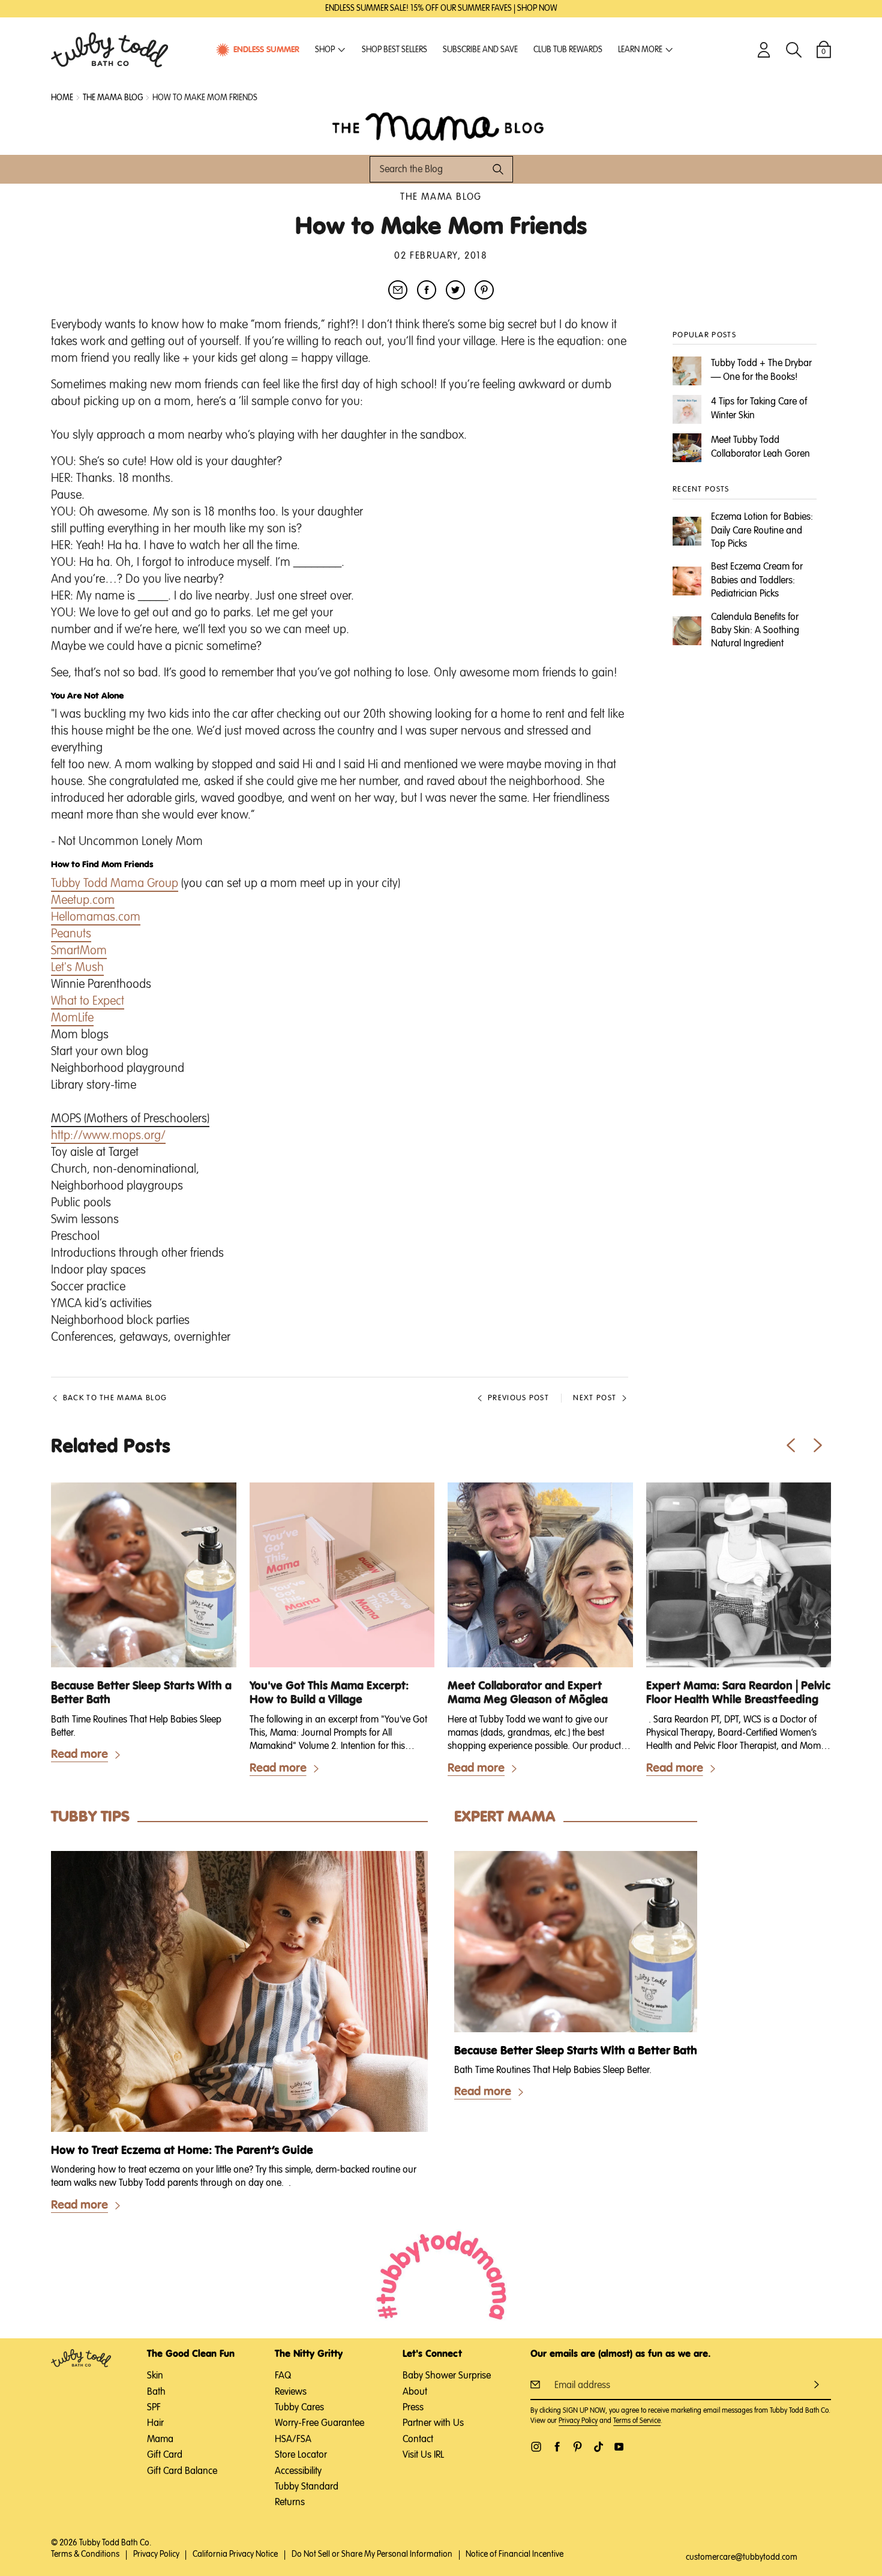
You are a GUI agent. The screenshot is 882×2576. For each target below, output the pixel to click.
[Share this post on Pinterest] (484, 290)
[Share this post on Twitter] (455, 290)
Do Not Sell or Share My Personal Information (372, 2554)
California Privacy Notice (235, 2554)
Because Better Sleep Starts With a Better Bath (141, 1693)
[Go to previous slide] (790, 1445)
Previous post (518, 1398)
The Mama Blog (441, 197)
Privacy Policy (578, 2421)
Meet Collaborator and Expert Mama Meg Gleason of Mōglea (528, 1693)
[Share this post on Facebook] (427, 290)
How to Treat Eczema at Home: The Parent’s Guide (182, 2151)
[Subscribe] (817, 2384)
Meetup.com (83, 900)
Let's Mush (77, 968)
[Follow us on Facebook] (557, 2447)
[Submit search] (498, 169)
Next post (595, 1398)
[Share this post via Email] (398, 290)
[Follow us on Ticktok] (598, 2447)
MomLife (72, 1018)
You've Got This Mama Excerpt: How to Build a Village (329, 1693)
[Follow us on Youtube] (619, 2447)
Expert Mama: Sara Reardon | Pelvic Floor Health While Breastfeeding (738, 1693)
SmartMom (79, 951)
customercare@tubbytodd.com (742, 2557)
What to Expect (88, 1001)
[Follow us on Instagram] (536, 2447)
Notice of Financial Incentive (514, 2554)
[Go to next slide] (817, 1445)
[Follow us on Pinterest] (577, 2447)
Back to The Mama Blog (115, 1398)
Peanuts (71, 934)
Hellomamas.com (96, 917)
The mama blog (113, 98)
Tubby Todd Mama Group (115, 883)
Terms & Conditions (85, 2554)
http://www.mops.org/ (108, 1136)
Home (62, 98)
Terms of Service (637, 2421)
